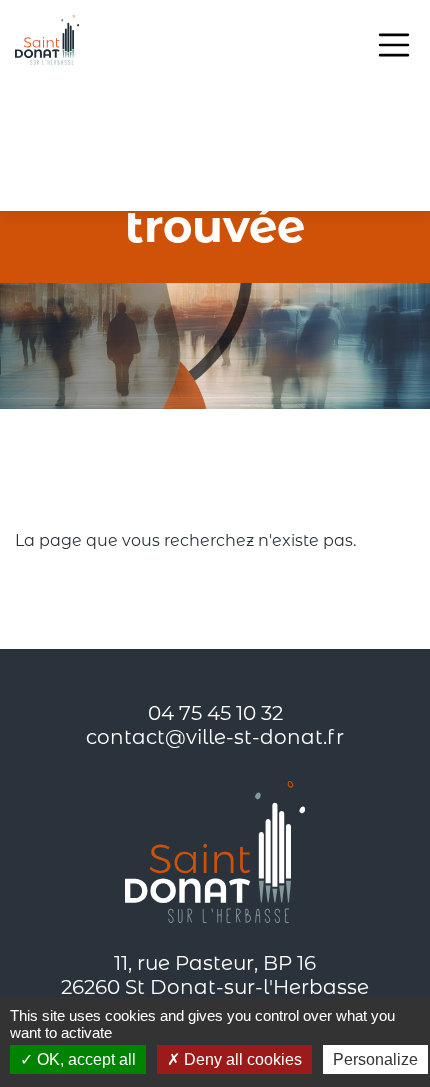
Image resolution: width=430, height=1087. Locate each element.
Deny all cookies (241, 1059)
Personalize (375, 1059)
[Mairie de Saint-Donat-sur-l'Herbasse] (47, 40)
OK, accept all (84, 1059)
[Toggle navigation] (394, 45)
